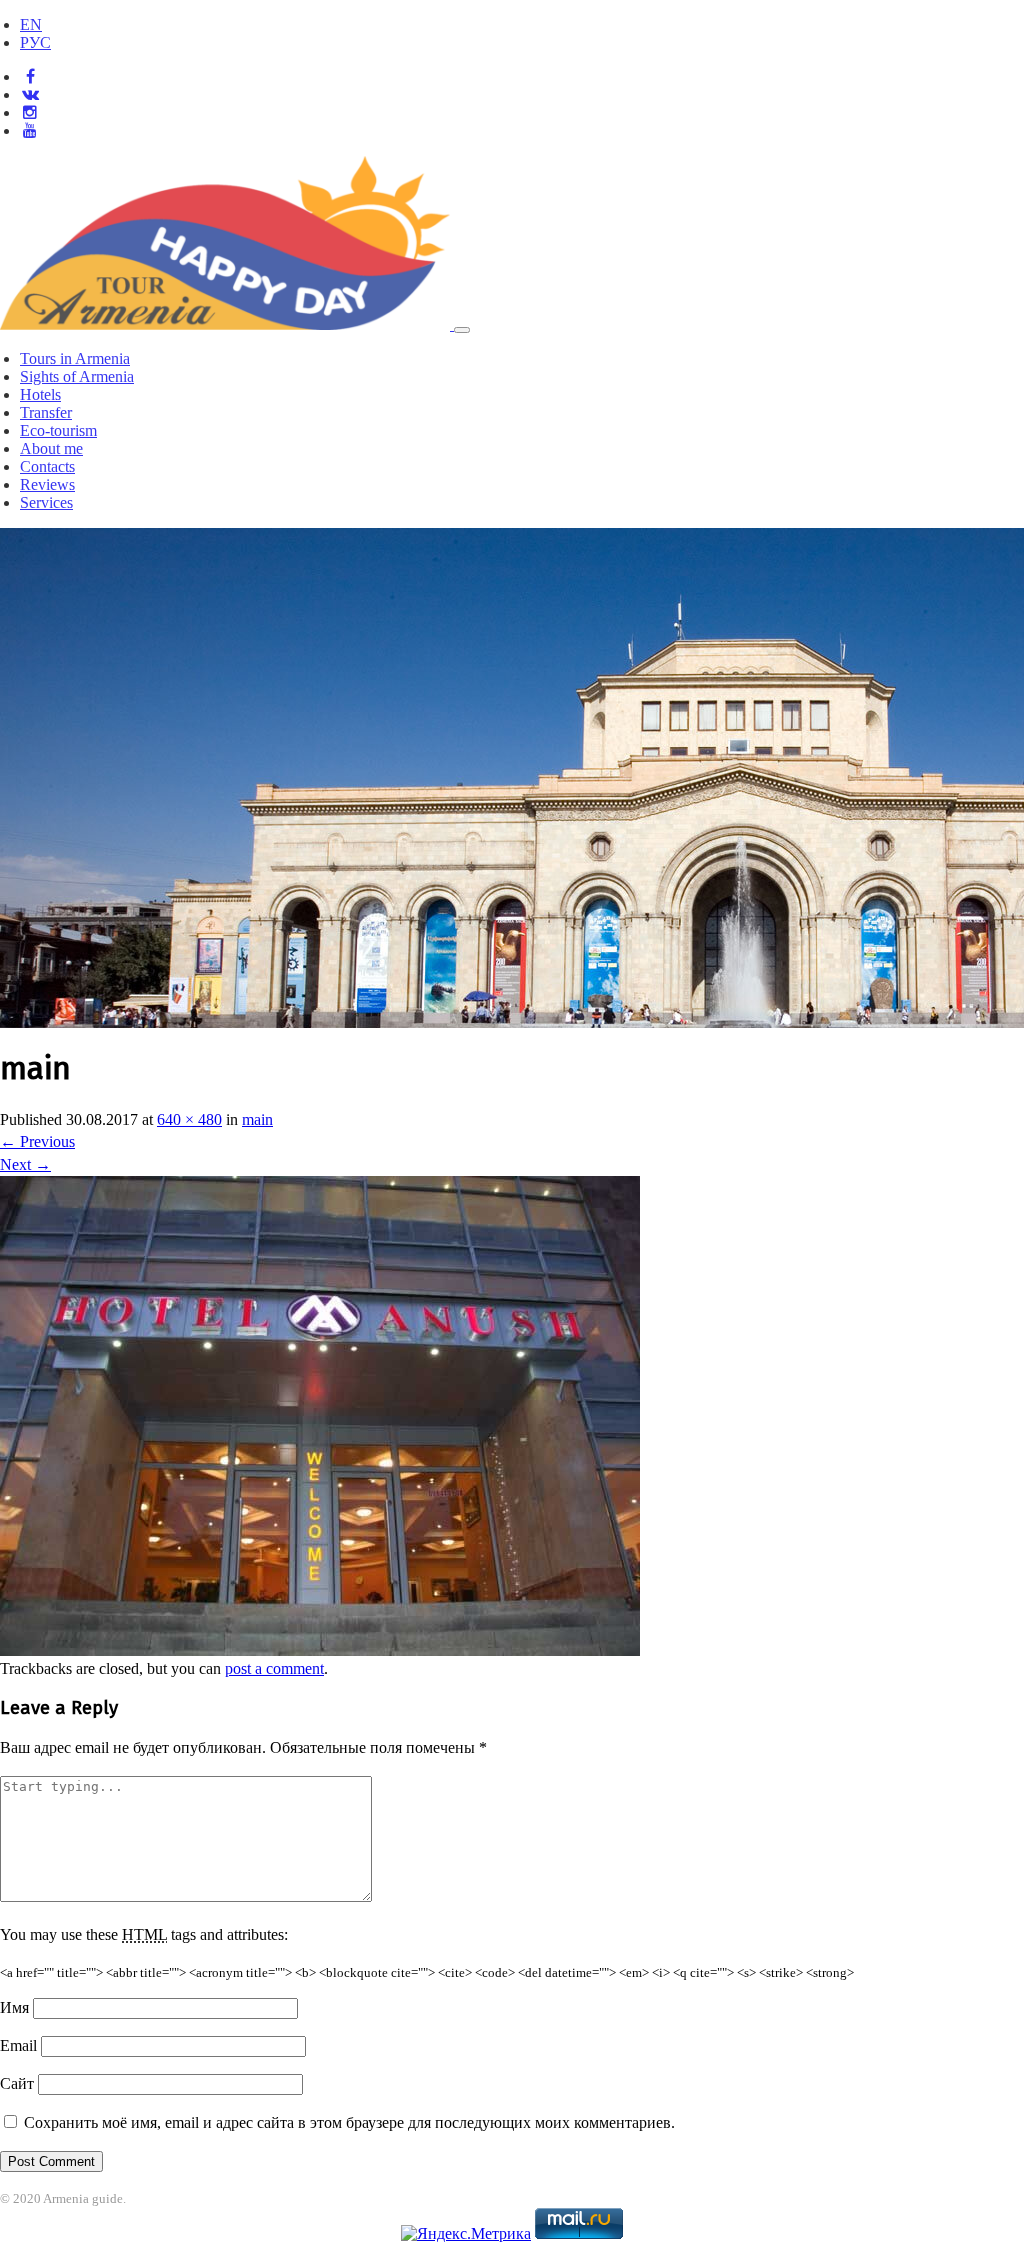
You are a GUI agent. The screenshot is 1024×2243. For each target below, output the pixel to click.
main (257, 1119)
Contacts (47, 466)
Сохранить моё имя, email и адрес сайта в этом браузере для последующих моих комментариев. (349, 2122)
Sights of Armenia (77, 376)
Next (25, 1164)
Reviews (47, 484)
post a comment (274, 1668)
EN (31, 24)
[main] (320, 1650)
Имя (14, 2007)
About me (51, 448)
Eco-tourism (58, 430)
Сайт (17, 2083)
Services (46, 502)
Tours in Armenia (75, 358)
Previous (37, 1141)
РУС (35, 42)
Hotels (40, 394)
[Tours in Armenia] (227, 324)
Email (18, 2045)
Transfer (46, 412)
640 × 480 (189, 1119)
